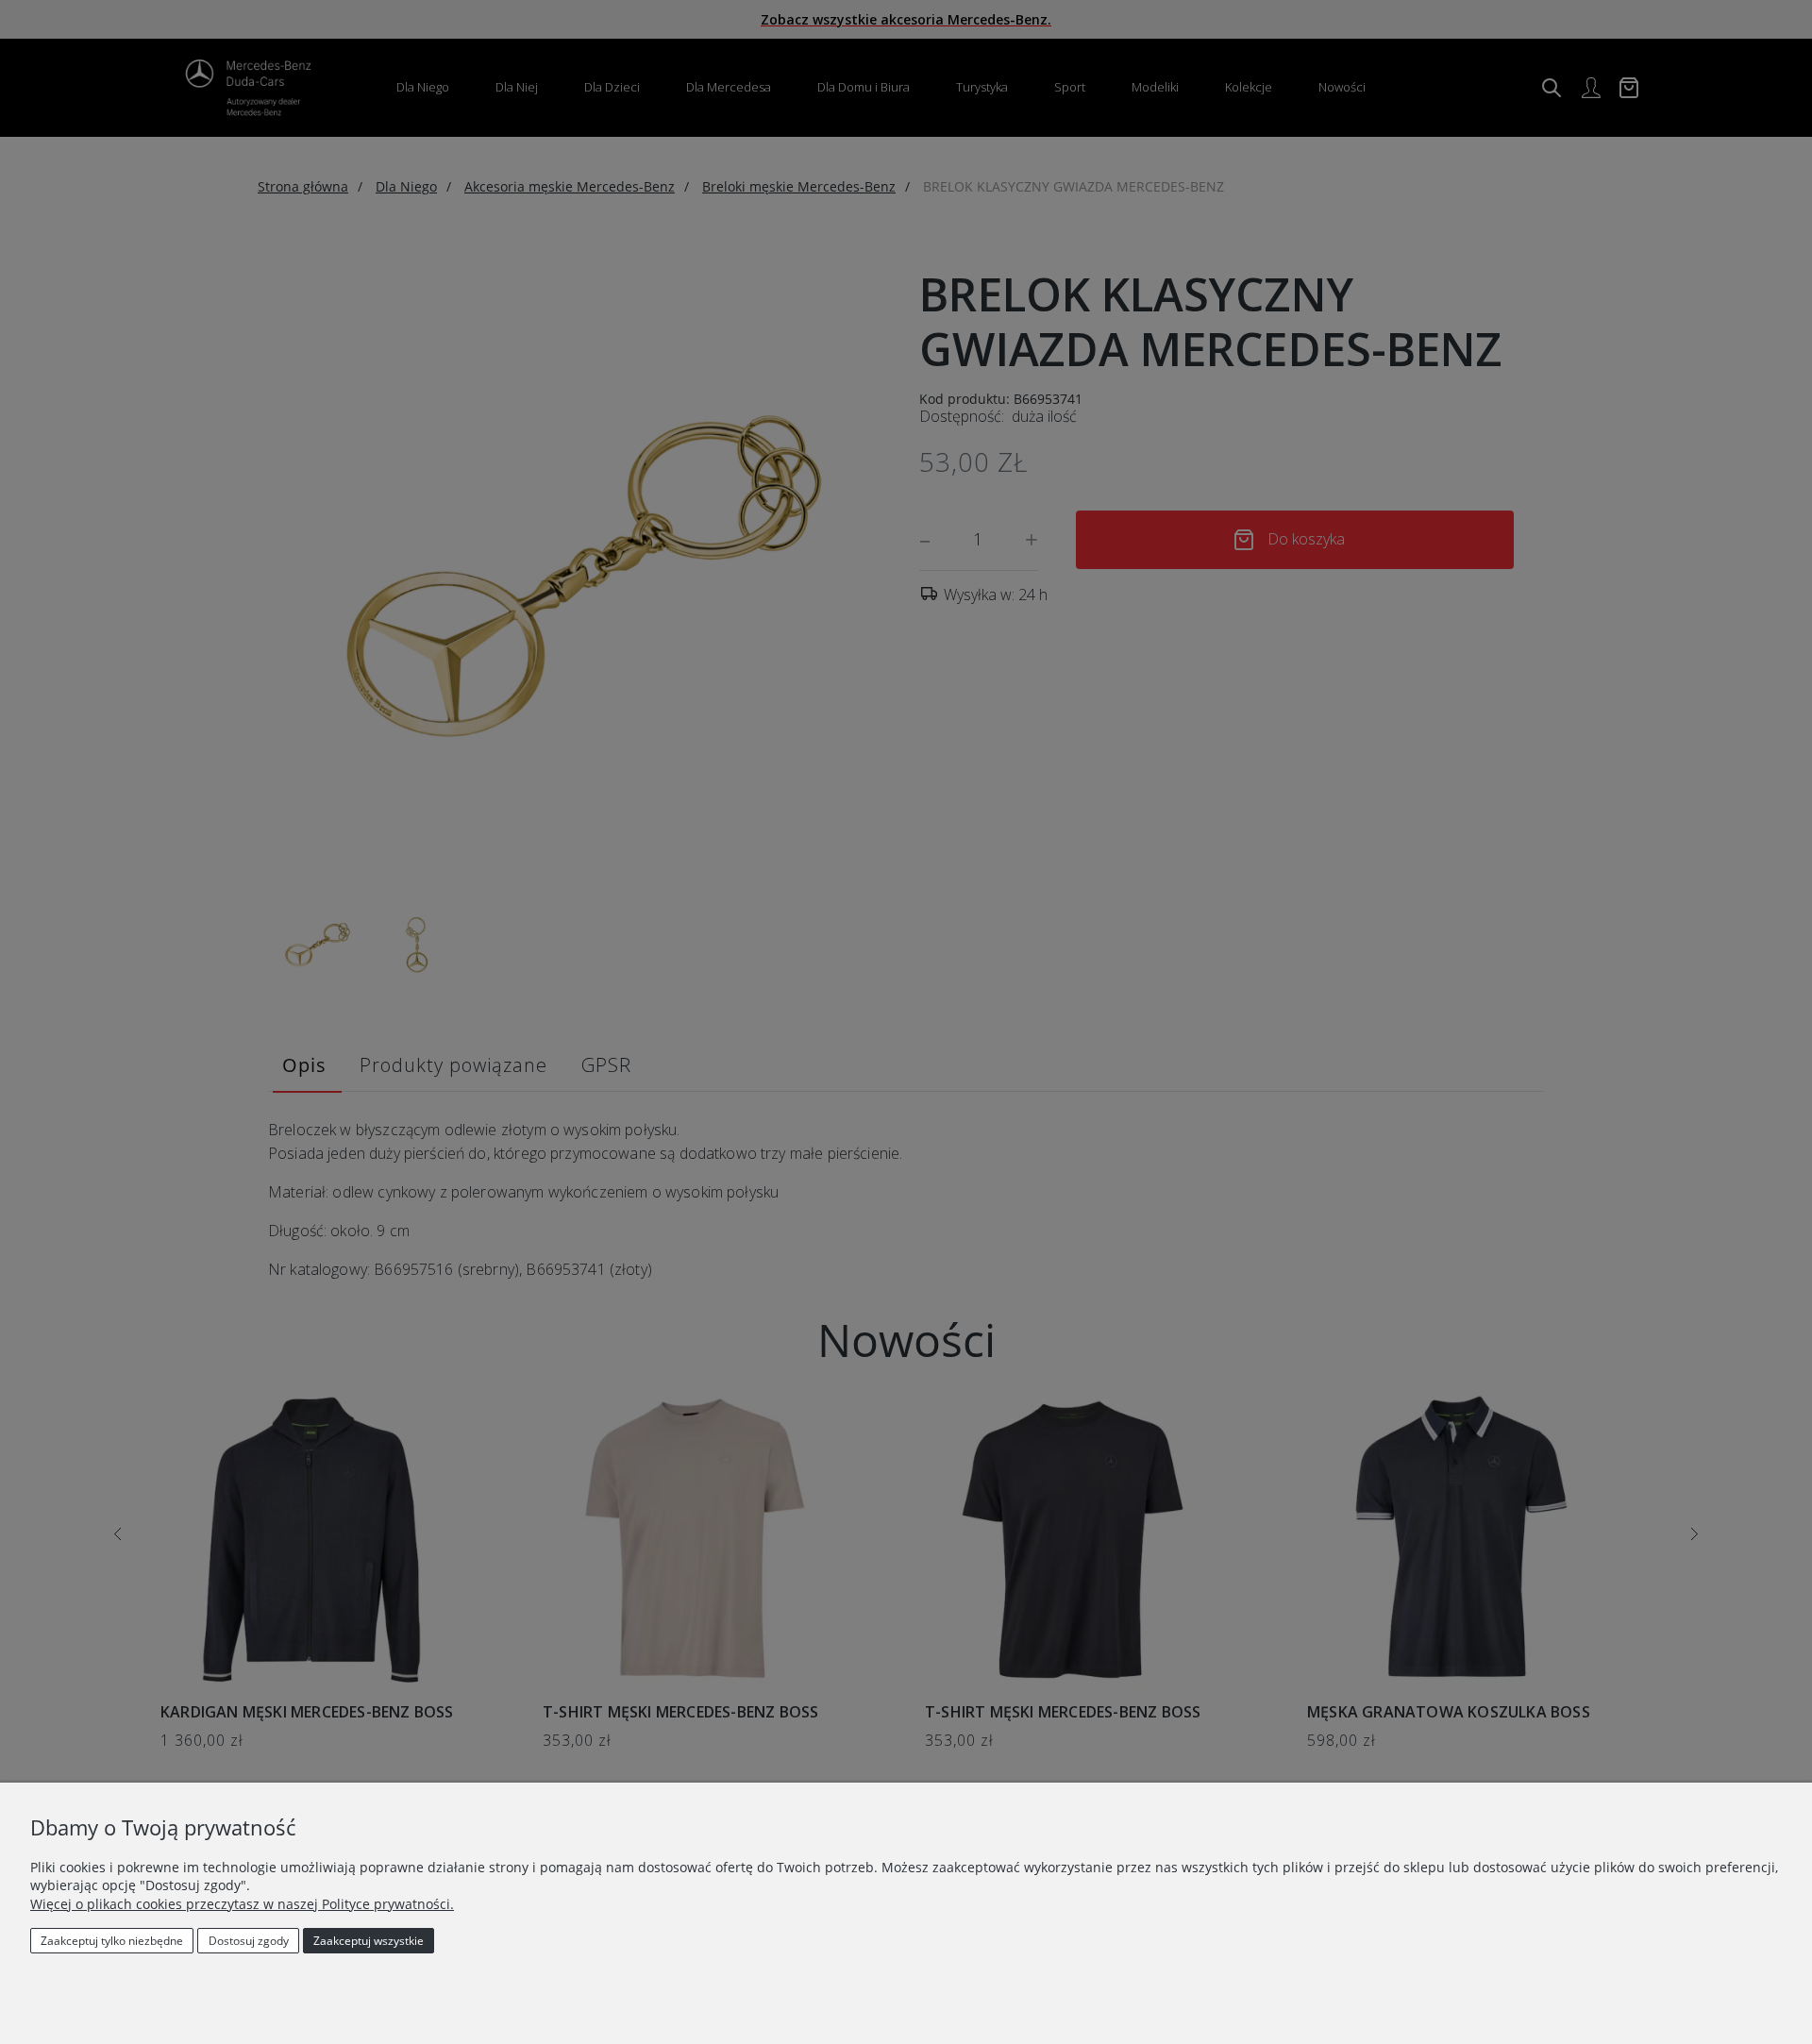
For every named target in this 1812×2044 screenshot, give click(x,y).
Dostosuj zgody (249, 1941)
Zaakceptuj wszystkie (369, 1941)
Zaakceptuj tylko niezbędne (112, 1941)
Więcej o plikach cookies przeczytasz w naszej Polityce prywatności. (242, 1904)
